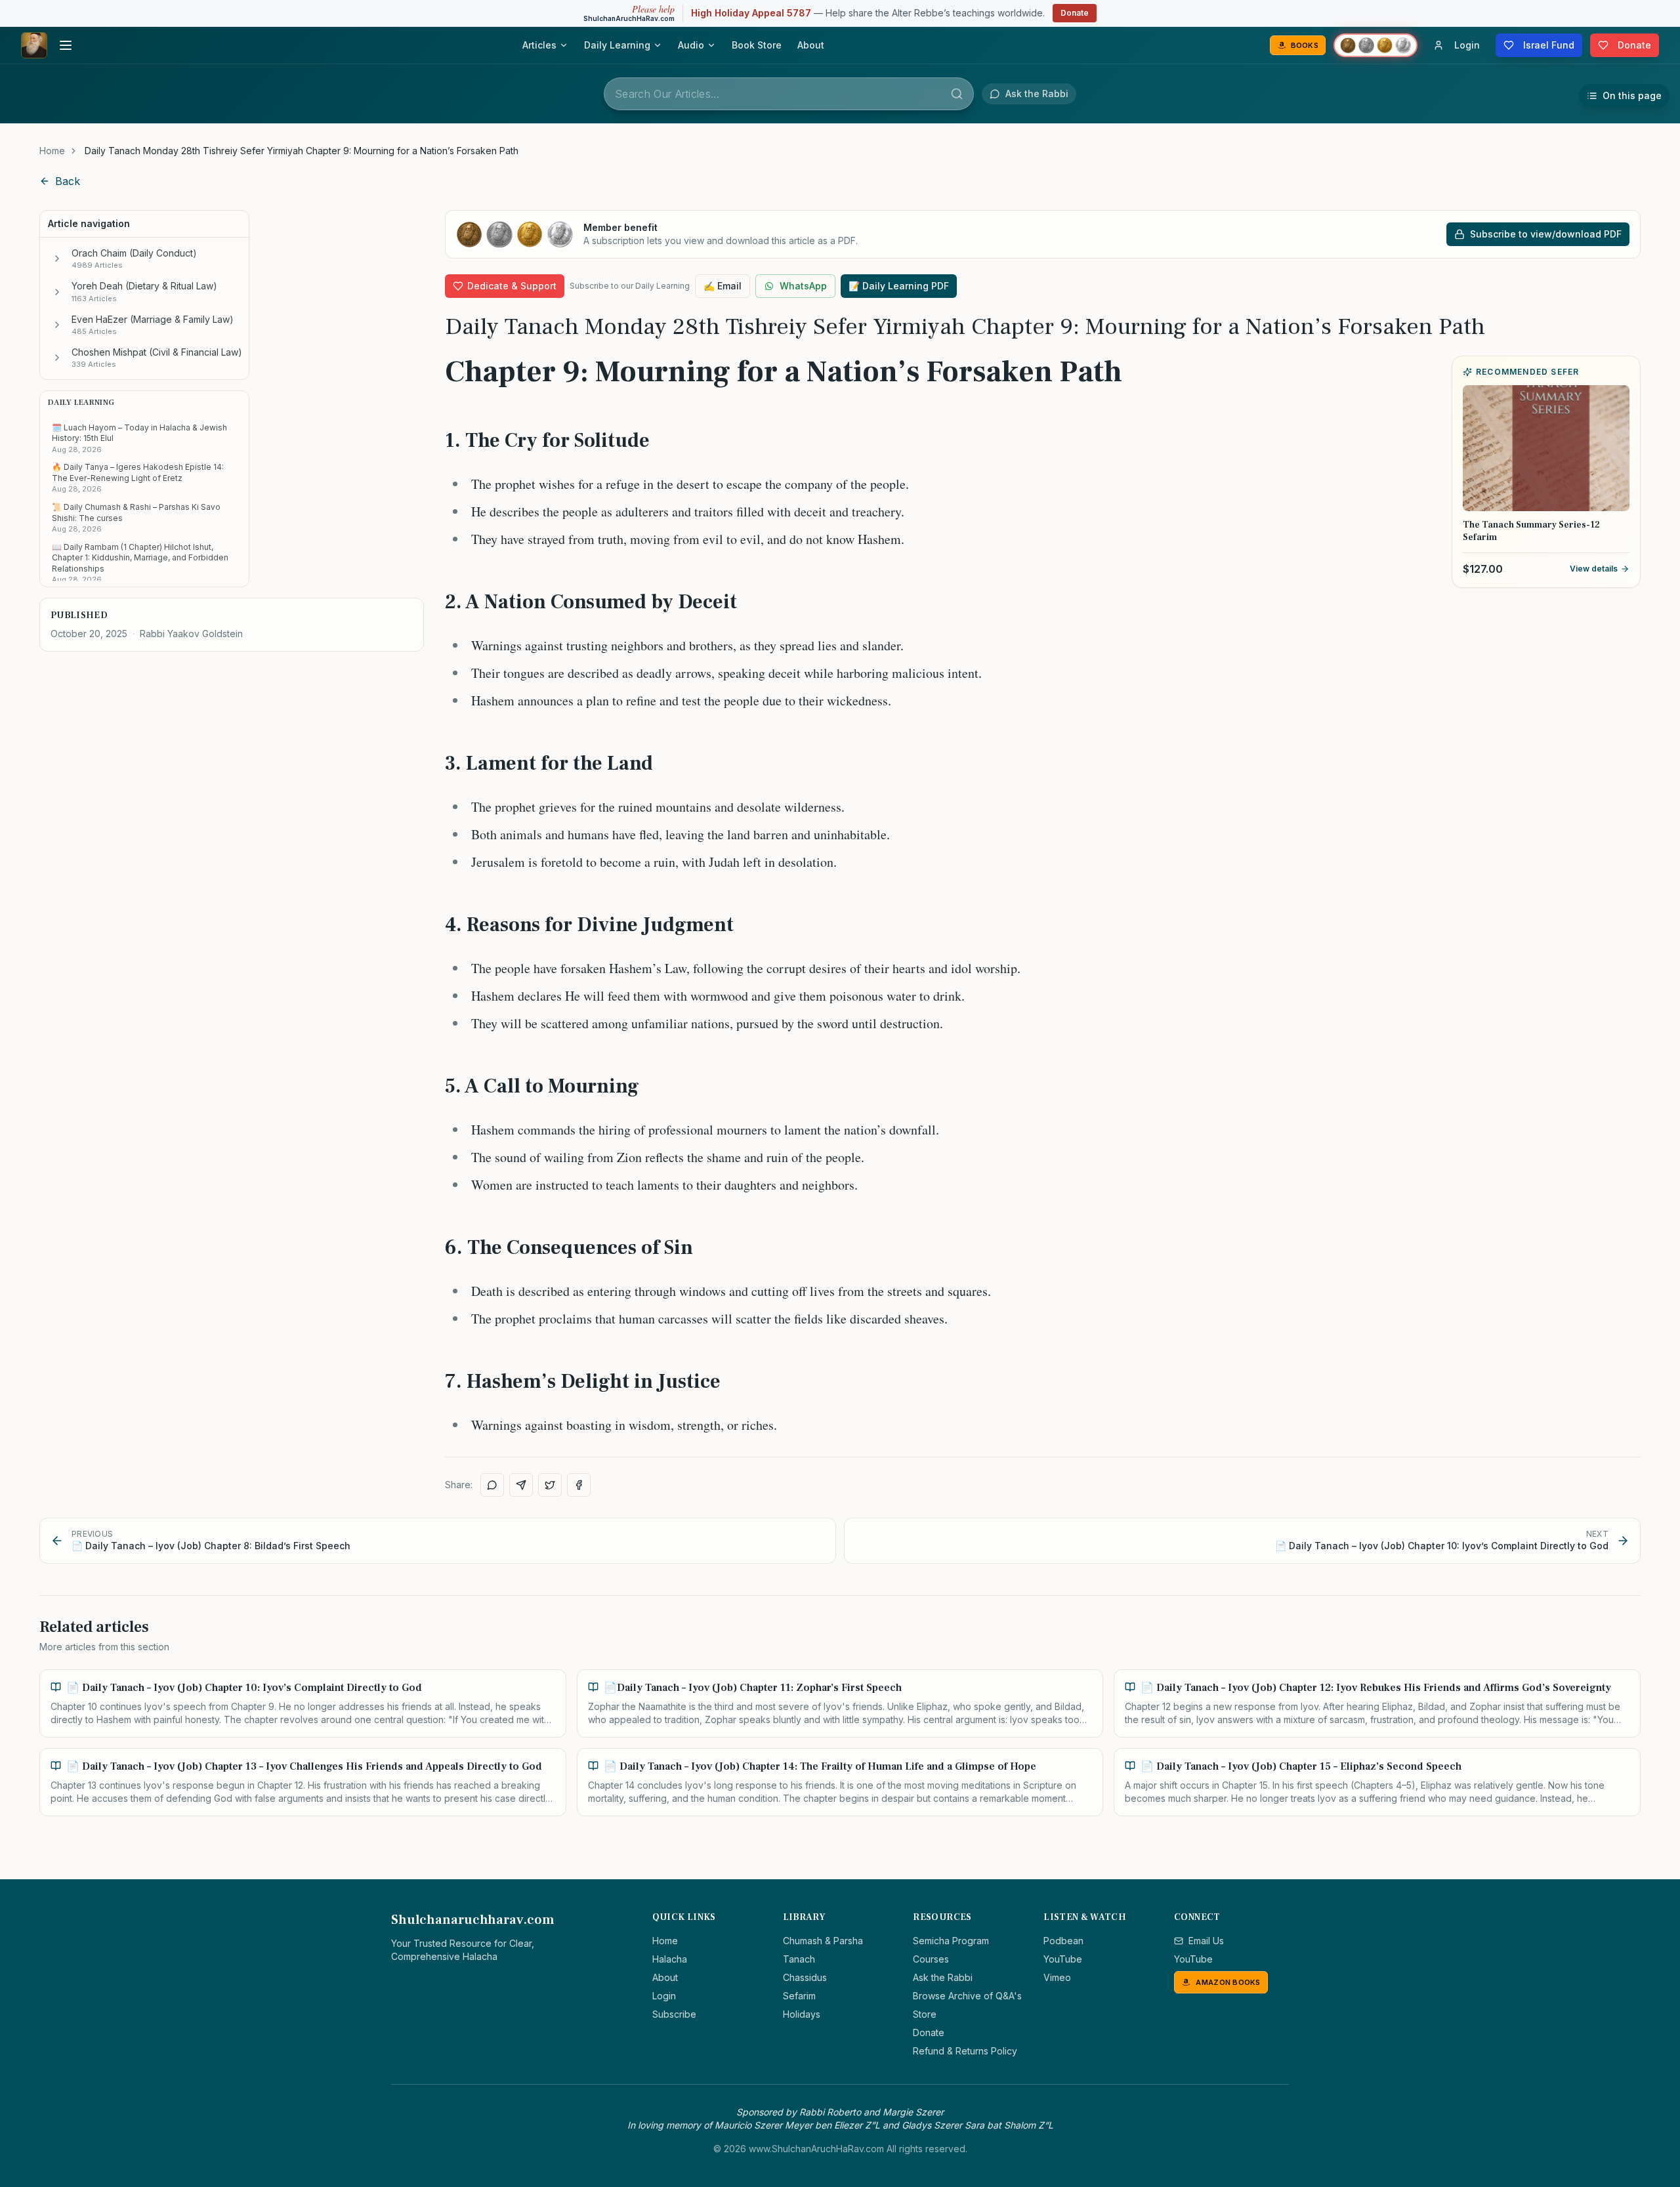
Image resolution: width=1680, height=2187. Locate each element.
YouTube (1063, 1959)
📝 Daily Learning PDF (899, 286)
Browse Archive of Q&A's (967, 1996)
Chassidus (805, 1977)
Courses (931, 1959)
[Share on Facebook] (579, 1485)
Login (664, 1996)
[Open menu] (66, 45)
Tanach (799, 1959)
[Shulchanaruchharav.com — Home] (34, 45)
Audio (691, 45)
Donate (1075, 13)
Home (52, 151)
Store (925, 2014)
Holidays (802, 2014)
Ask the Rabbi (943, 1977)
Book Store (757, 45)
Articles (539, 45)
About (811, 45)
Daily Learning (617, 45)
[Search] (957, 94)
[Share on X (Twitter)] (550, 1485)
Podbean (1063, 1941)
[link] (302, 151)
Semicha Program (951, 1941)
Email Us (1206, 1941)
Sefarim (799, 1996)
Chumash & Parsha (823, 1941)
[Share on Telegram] (521, 1485)
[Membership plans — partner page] (1375, 45)
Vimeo (1057, 1977)
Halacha (670, 1959)
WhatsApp (803, 286)
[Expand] (57, 259)
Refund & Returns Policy (965, 2051)
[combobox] (789, 94)
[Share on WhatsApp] (492, 1485)
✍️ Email (723, 286)
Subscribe (674, 2014)
